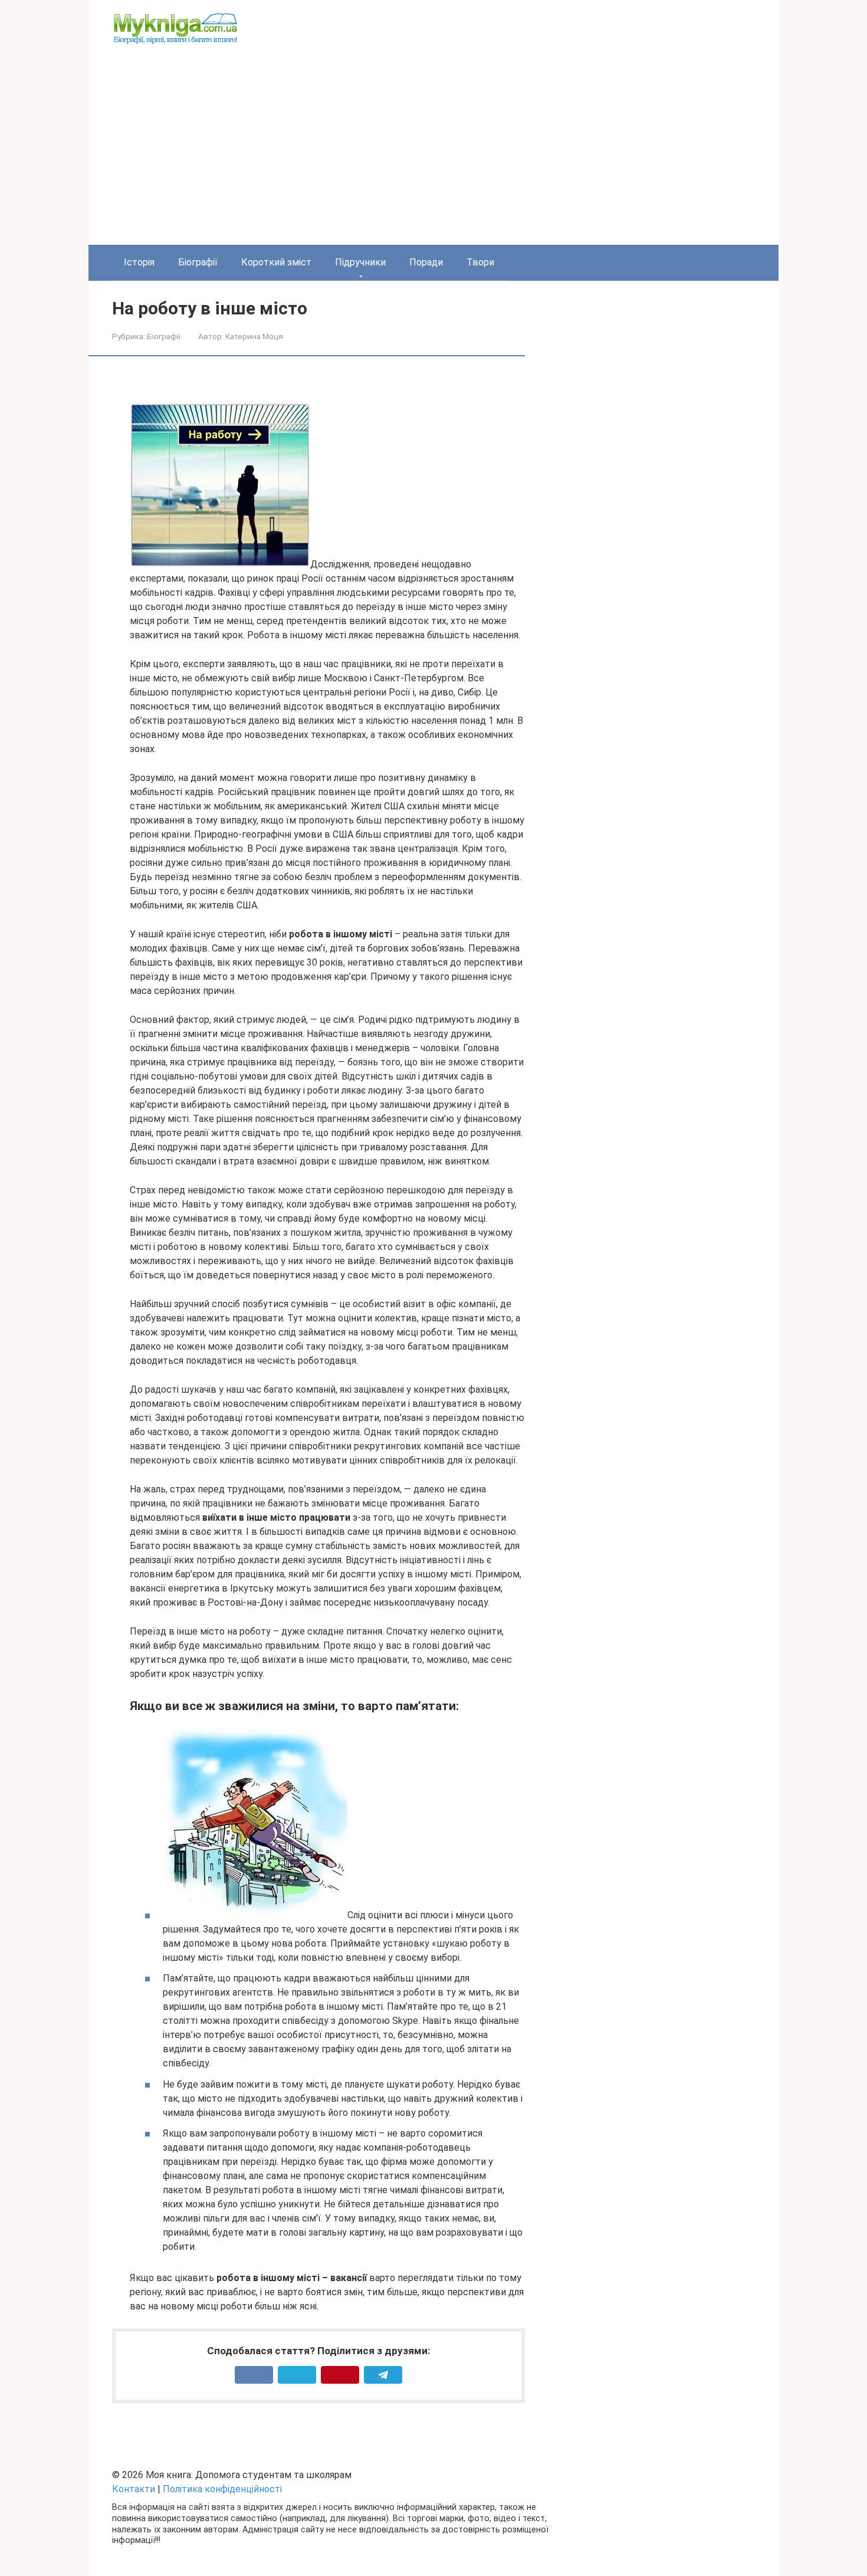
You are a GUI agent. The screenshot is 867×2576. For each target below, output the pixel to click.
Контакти (134, 2489)
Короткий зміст (276, 262)
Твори (480, 262)
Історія (139, 262)
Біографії (198, 262)
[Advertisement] (433, 156)
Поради (426, 262)
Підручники (360, 262)
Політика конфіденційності (222, 2489)
